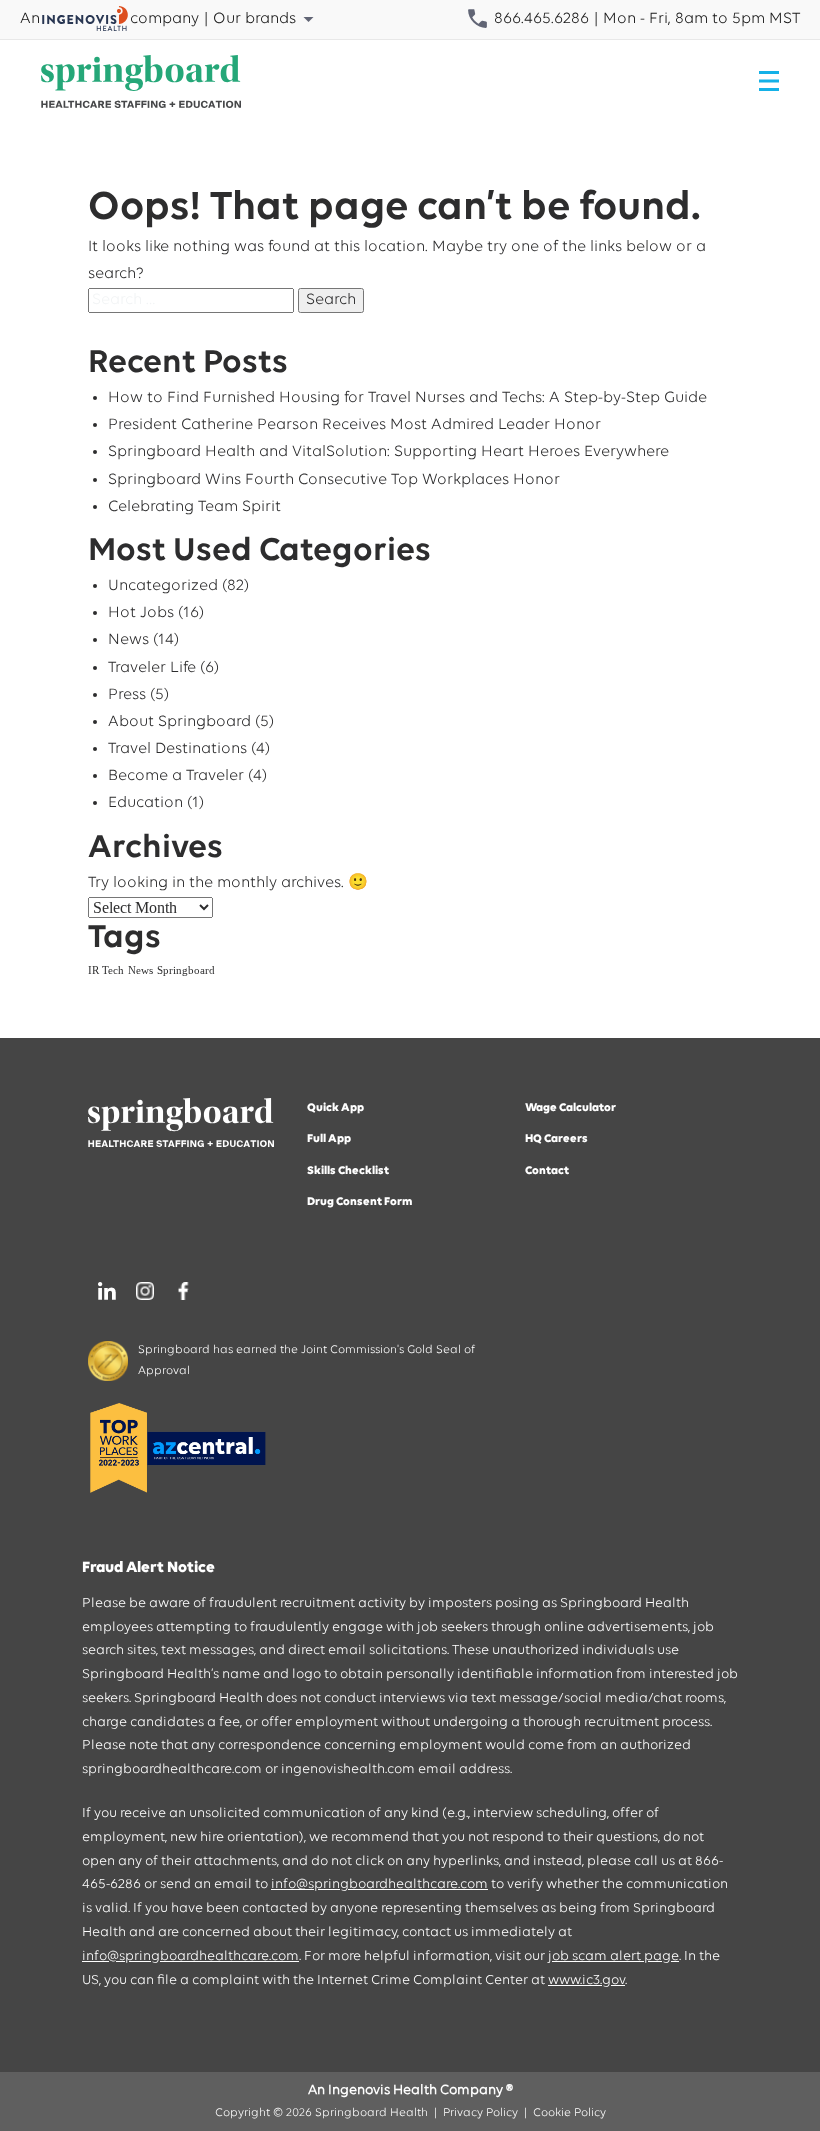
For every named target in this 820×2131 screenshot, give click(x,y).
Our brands (254, 19)
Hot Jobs (141, 613)
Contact (547, 1171)
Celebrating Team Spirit (194, 507)
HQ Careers (556, 1139)
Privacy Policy (480, 2113)
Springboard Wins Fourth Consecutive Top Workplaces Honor (334, 480)
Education (145, 803)
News (128, 640)
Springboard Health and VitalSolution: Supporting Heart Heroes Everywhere (388, 452)
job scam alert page (613, 1956)
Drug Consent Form (360, 1202)
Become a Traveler (176, 776)
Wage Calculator (570, 1108)
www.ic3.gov (586, 1980)
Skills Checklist (348, 1171)
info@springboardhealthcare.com (379, 1884)
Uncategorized (163, 586)
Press (127, 695)
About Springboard (179, 722)
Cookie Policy (569, 2113)
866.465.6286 (539, 19)
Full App (329, 1139)
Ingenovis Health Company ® (420, 2090)
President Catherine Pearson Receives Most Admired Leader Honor (354, 425)
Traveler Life (152, 668)
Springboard (186, 970)
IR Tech (106, 970)
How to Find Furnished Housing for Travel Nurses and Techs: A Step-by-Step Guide (407, 398)
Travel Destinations (177, 749)
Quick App (335, 1108)
